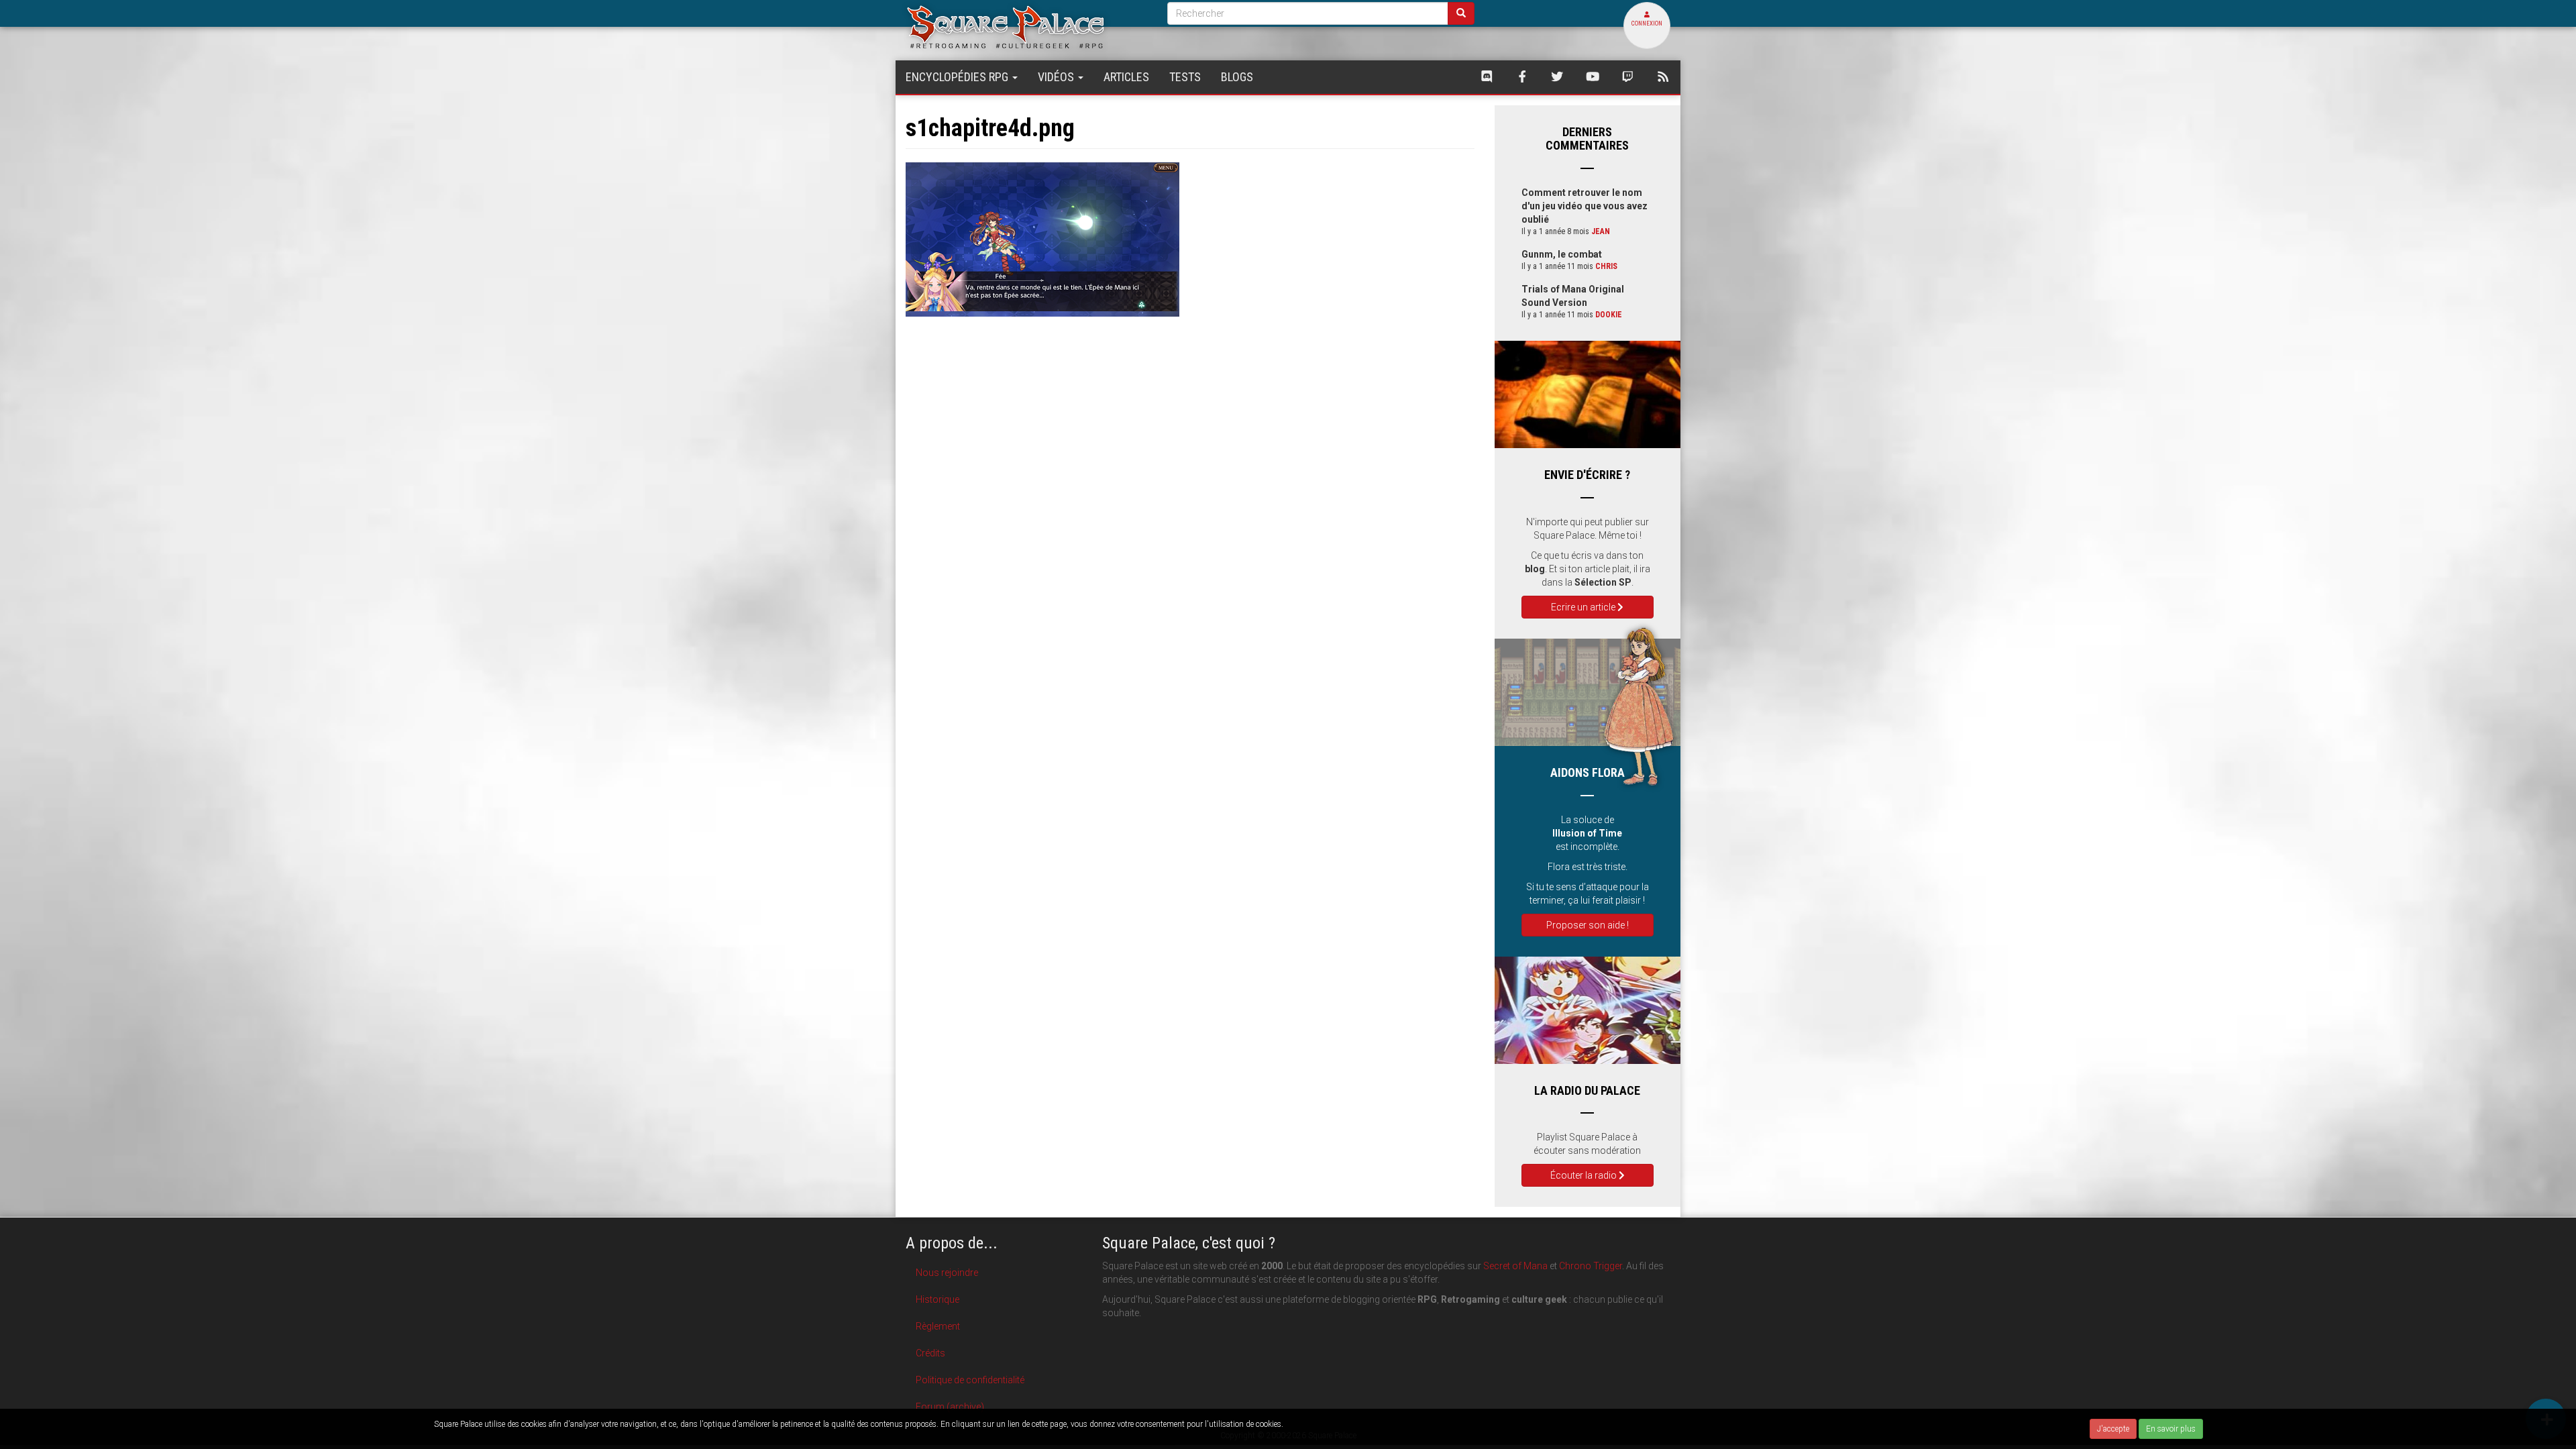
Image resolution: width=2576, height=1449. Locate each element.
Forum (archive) (950, 1407)
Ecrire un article (1584, 607)
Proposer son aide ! (1588, 925)
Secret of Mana (1515, 1266)
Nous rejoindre (947, 1273)
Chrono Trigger (1591, 1266)
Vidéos (1057, 77)
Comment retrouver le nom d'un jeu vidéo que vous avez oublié (1585, 206)
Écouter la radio (1585, 1175)
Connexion (1647, 23)
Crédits (930, 1353)
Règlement (938, 1326)
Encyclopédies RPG (958, 77)
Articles (1126, 77)
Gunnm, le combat (1562, 254)
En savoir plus (2171, 1429)
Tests (1185, 77)
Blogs (1237, 77)
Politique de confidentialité (970, 1380)
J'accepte (2113, 1429)
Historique (937, 1299)
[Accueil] (1026, 26)
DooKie (1609, 315)
